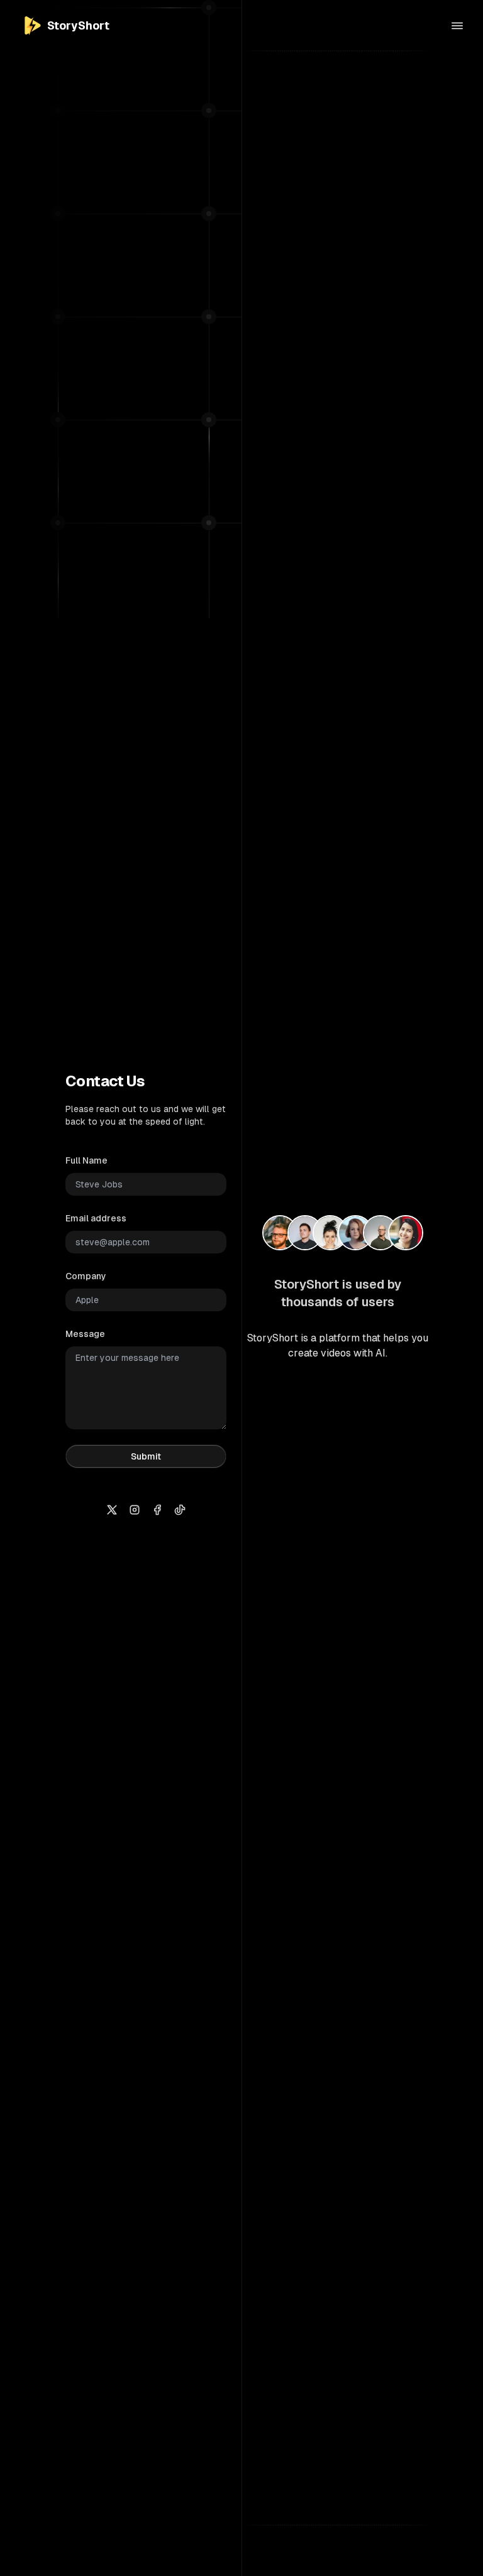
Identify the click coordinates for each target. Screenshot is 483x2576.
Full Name (86, 1160)
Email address (96, 1218)
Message (85, 1334)
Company (86, 1276)
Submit (146, 1456)
